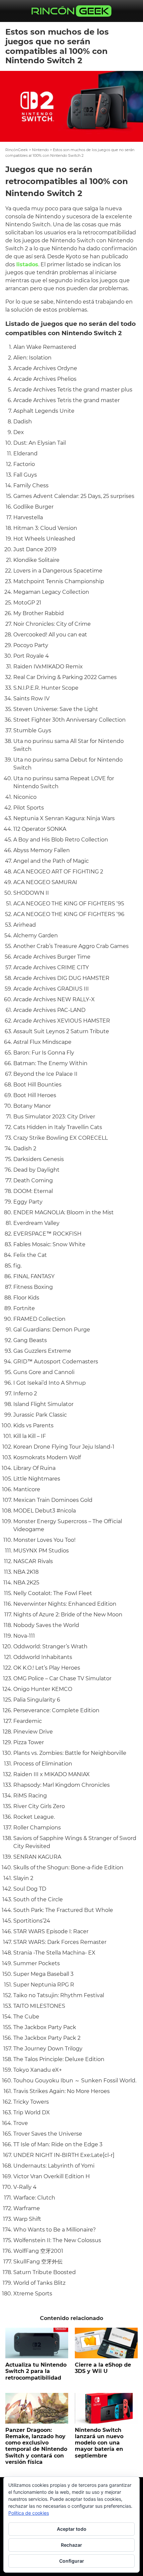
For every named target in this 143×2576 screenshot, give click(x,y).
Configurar (72, 2561)
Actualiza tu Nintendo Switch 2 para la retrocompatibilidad (36, 2371)
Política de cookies (29, 2513)
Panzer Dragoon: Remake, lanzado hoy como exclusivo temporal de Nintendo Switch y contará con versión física (36, 2446)
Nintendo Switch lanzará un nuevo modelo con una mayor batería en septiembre (99, 2443)
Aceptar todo (72, 2529)
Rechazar (71, 2545)
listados (27, 264)
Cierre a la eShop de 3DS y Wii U (103, 2368)
